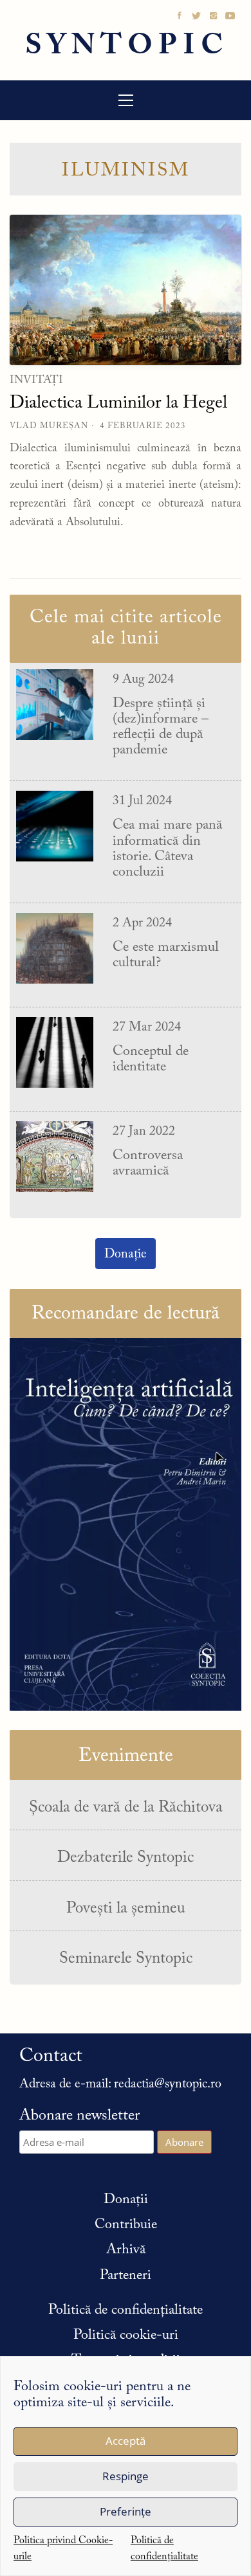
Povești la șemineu (126, 1909)
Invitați (36, 381)
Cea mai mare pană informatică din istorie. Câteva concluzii (167, 849)
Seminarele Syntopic (126, 1959)
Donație (126, 1254)
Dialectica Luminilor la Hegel (118, 403)
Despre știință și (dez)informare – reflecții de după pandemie (161, 727)
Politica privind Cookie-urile (63, 2549)
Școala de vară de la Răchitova (126, 1808)
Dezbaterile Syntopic (126, 1858)
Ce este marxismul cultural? (166, 955)
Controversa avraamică (148, 1164)
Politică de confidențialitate (164, 2549)
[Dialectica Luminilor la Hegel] (126, 290)
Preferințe (126, 2511)
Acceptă (126, 2441)
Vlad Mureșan (49, 426)
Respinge (126, 2476)
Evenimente (126, 1756)
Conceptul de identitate (151, 1059)
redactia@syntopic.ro (168, 2084)
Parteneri (126, 2276)
